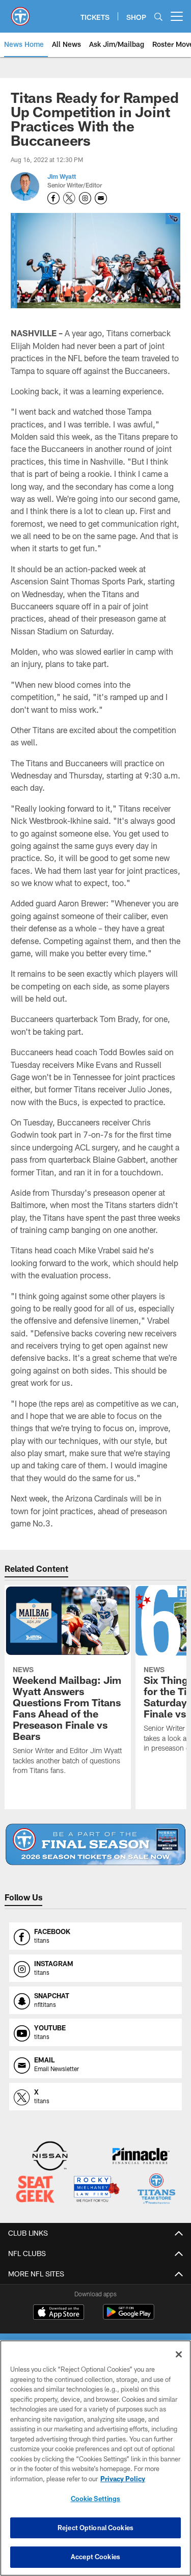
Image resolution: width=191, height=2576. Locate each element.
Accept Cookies (95, 2557)
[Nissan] (50, 2157)
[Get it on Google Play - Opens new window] (129, 2317)
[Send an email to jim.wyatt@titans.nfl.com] (101, 198)
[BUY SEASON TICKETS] (95, 1844)
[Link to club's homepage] (20, 12)
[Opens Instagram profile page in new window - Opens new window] (85, 198)
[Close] (179, 2354)
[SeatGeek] (35, 2190)
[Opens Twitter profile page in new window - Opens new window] (69, 198)
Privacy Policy (123, 2479)
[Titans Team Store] (156, 2190)
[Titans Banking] (141, 2157)
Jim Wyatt (62, 176)
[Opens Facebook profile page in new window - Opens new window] (53, 198)
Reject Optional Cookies (95, 2528)
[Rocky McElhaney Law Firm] (96, 2190)
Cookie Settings (96, 2499)
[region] (95, 2458)
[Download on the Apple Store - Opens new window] (59, 2313)
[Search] (158, 17)
